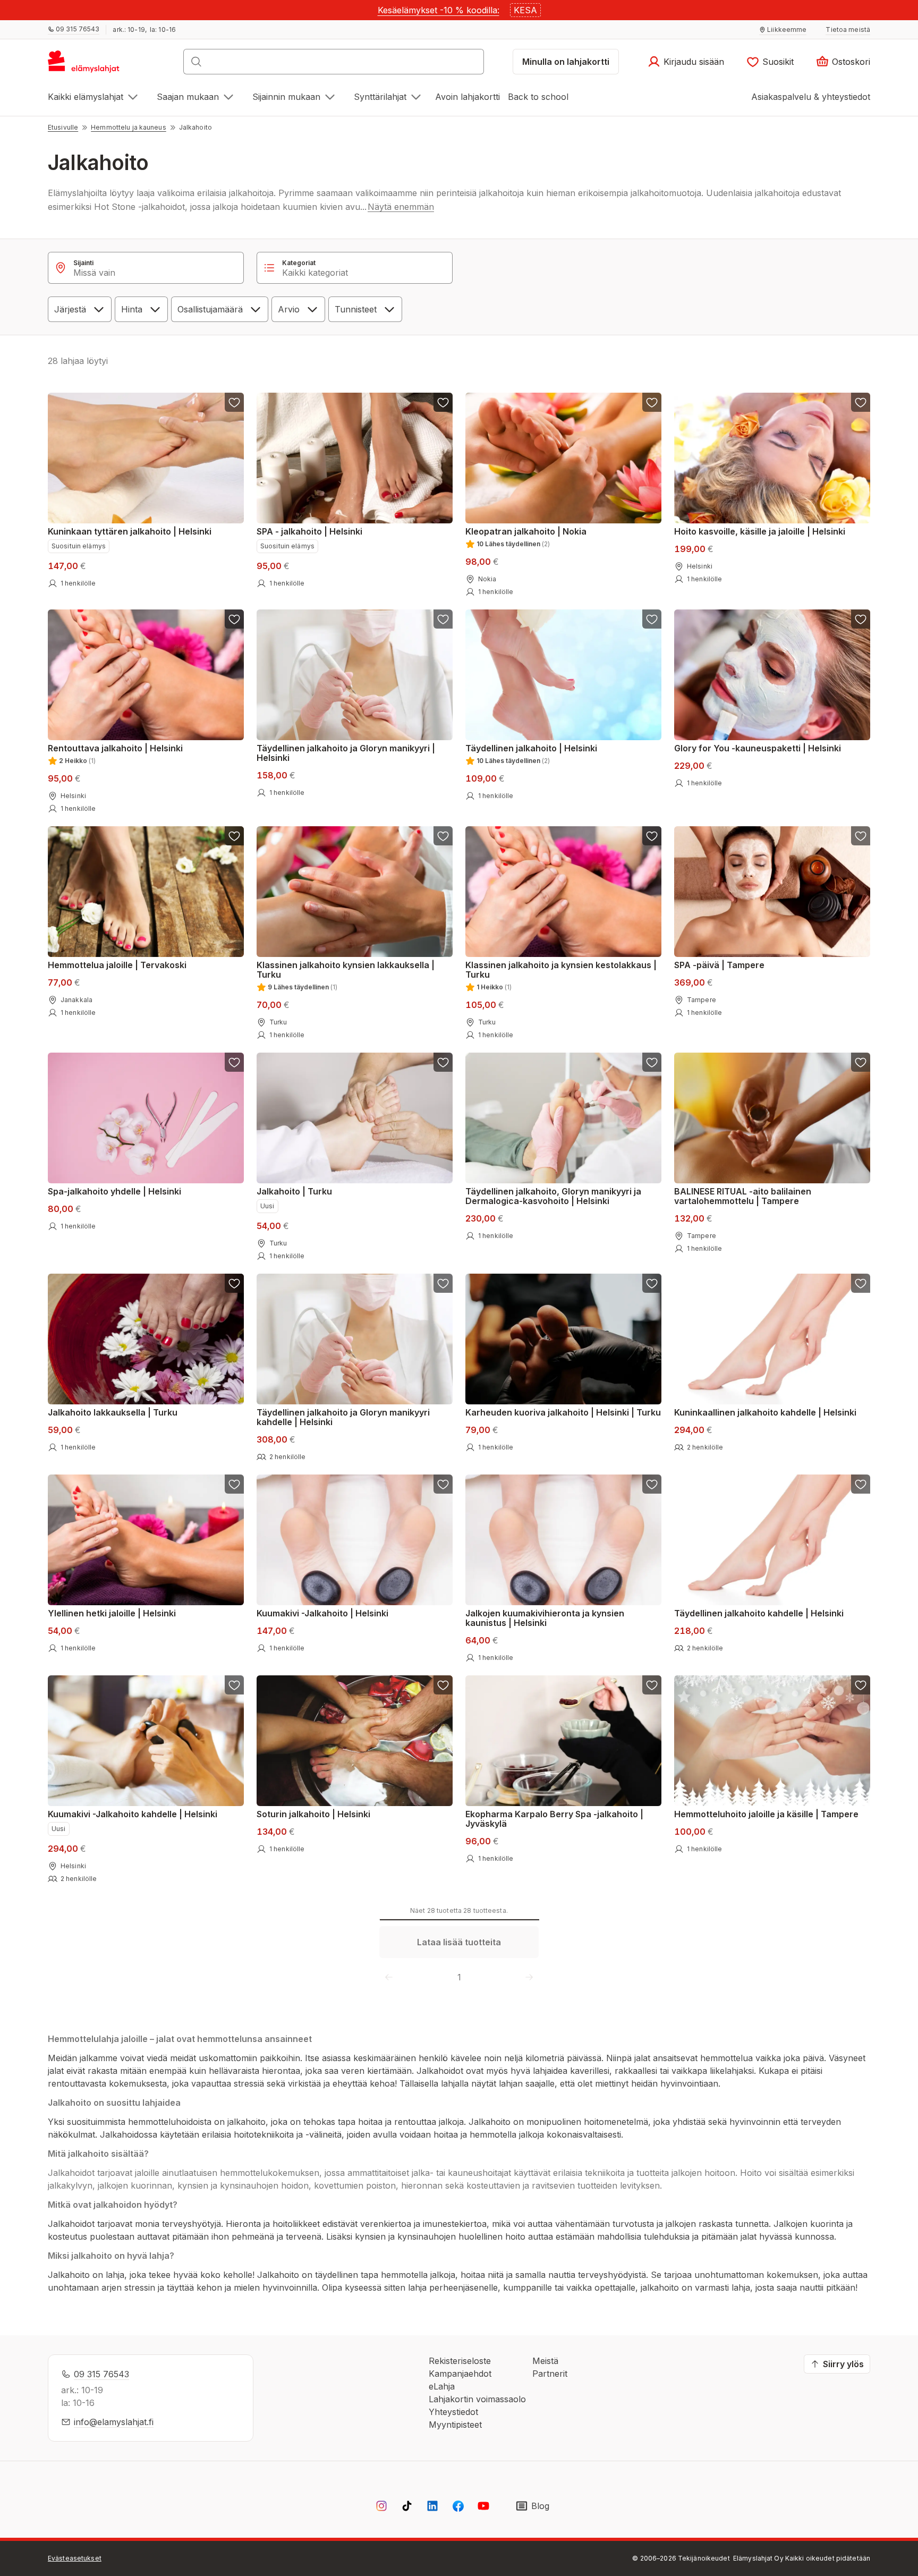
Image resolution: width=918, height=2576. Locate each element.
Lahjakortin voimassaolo (477, 2399)
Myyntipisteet (455, 2425)
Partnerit (550, 2374)
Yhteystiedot (453, 2412)
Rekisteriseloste (460, 2361)
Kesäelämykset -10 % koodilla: (439, 10)
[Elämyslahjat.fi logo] (85, 65)
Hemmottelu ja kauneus (129, 127)
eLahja (442, 2386)
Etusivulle (63, 127)
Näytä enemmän (401, 207)
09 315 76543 (101, 2374)
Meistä (545, 2361)
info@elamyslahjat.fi (114, 2422)
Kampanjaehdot (460, 2374)
